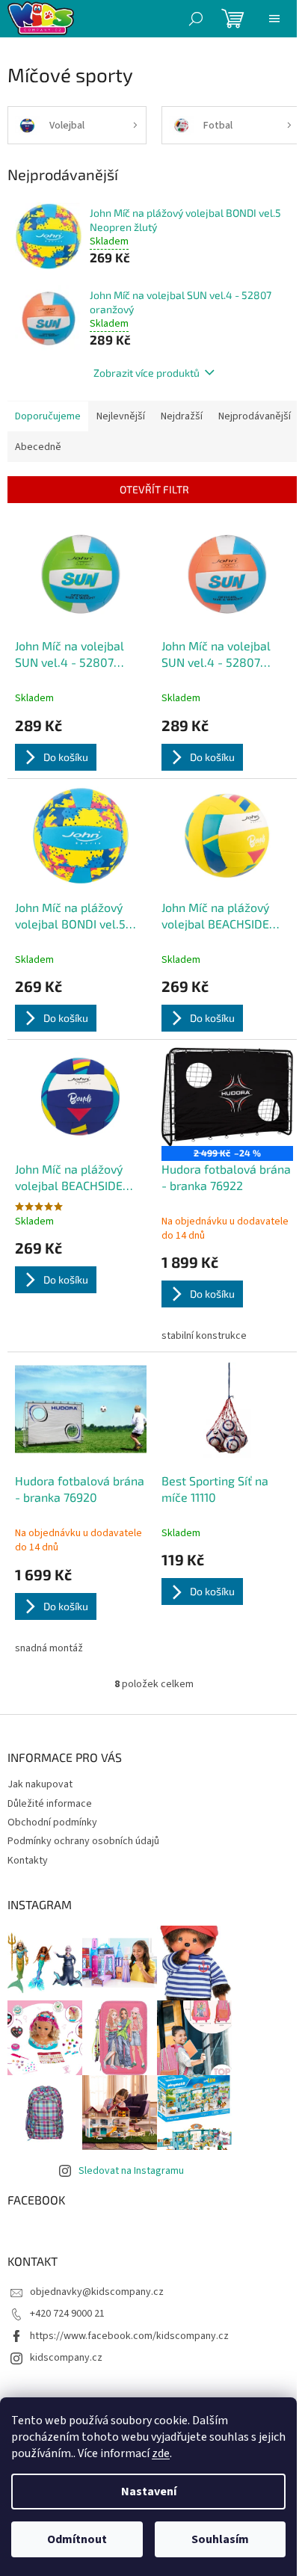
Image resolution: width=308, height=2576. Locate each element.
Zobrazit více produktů (147, 373)
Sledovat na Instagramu (131, 2171)
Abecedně (38, 447)
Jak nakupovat (40, 1784)
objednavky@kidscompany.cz (97, 2292)
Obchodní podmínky (52, 1822)
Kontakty (28, 1861)
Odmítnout (77, 2539)
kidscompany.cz (66, 2358)
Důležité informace (50, 1804)
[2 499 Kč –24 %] (227, 1097)
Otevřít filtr (154, 489)
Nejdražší (182, 416)
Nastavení (149, 2492)
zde (161, 2453)
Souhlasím (220, 2539)
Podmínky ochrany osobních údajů (83, 1841)
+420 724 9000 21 (67, 2314)
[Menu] (274, 19)
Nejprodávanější (255, 416)
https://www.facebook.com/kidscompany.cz (129, 2336)
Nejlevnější (121, 416)
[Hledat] (196, 19)
